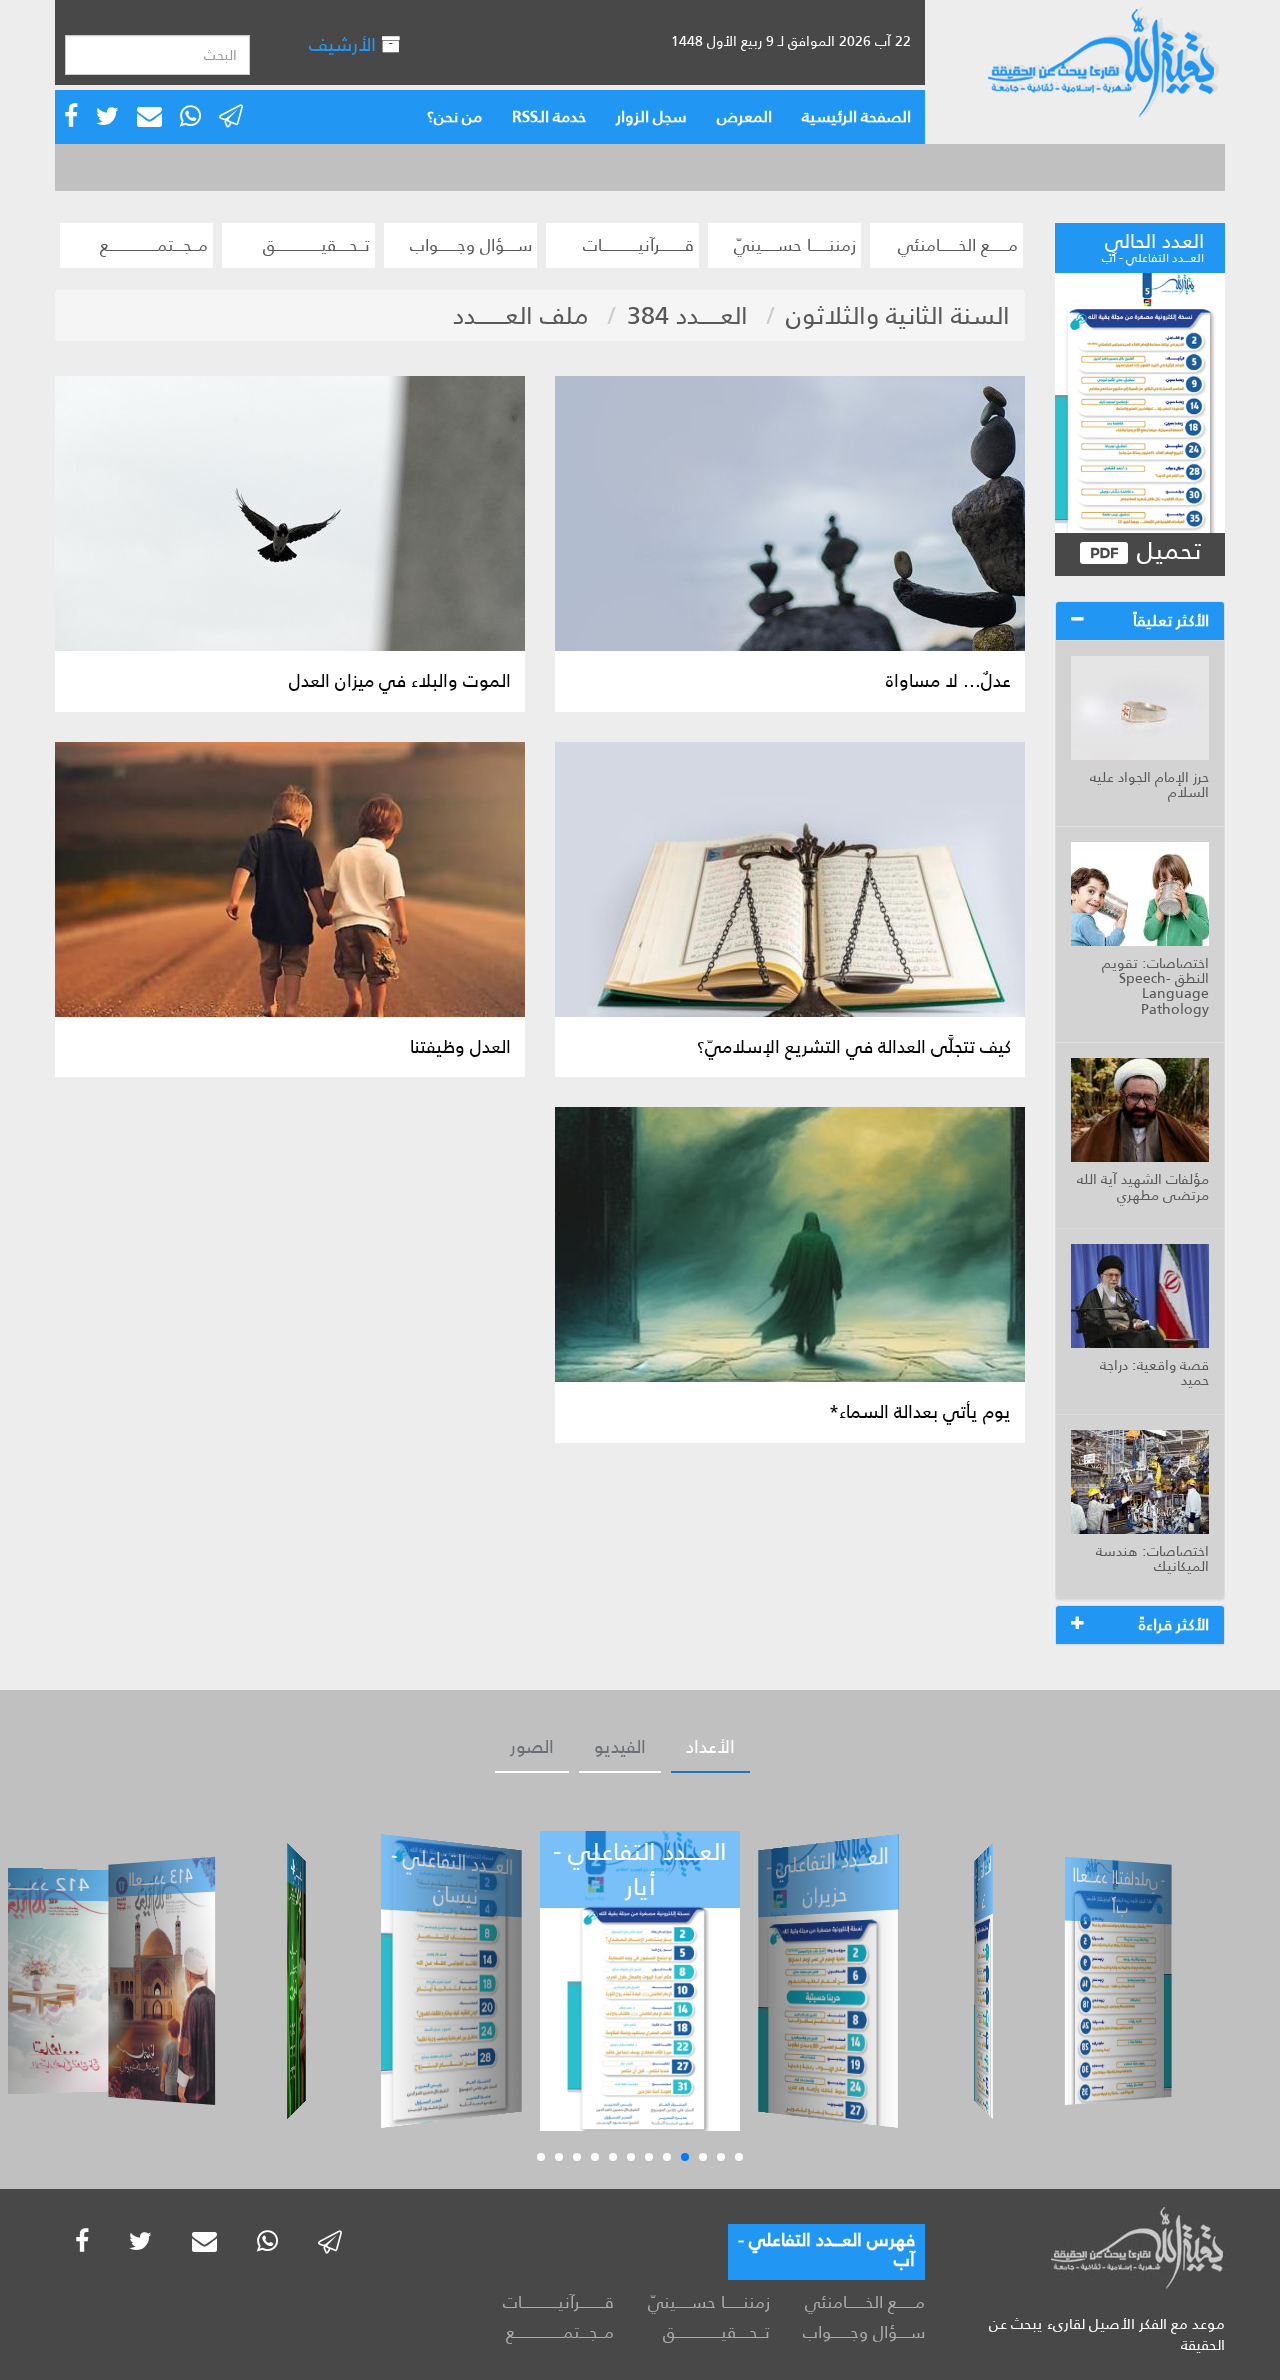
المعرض (744, 116)
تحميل (1165, 551)
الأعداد (710, 1747)
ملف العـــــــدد (521, 315)
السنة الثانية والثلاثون (898, 315)
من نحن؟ (454, 116)
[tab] (1140, 621)
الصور (532, 1747)
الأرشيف (345, 44)
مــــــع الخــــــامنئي (958, 245)
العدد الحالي (1153, 245)
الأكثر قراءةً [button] (1174, 1624)
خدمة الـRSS (549, 116)
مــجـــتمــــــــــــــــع (154, 245)
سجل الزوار (651, 116)
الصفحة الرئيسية (856, 116)
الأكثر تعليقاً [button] (1171, 620)
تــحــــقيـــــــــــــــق (316, 245)
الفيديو (620, 1747)
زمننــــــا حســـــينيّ (795, 245)
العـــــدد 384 (687, 315)
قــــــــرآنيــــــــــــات (638, 245)
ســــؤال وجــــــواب (471, 245)
